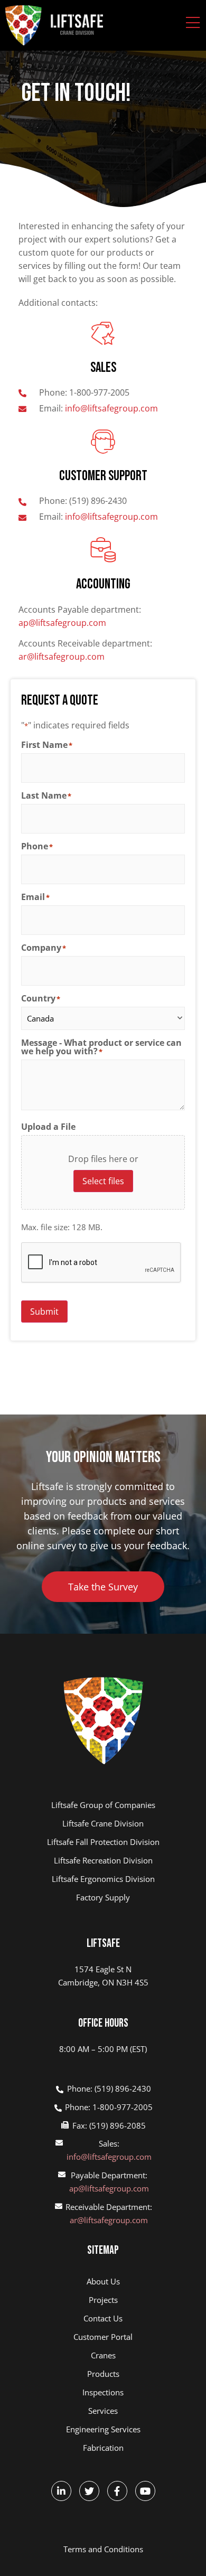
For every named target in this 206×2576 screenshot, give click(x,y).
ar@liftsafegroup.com (62, 657)
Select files (103, 1181)
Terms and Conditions (103, 2549)
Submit (44, 1312)
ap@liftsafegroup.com (62, 623)
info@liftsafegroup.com (109, 2157)
